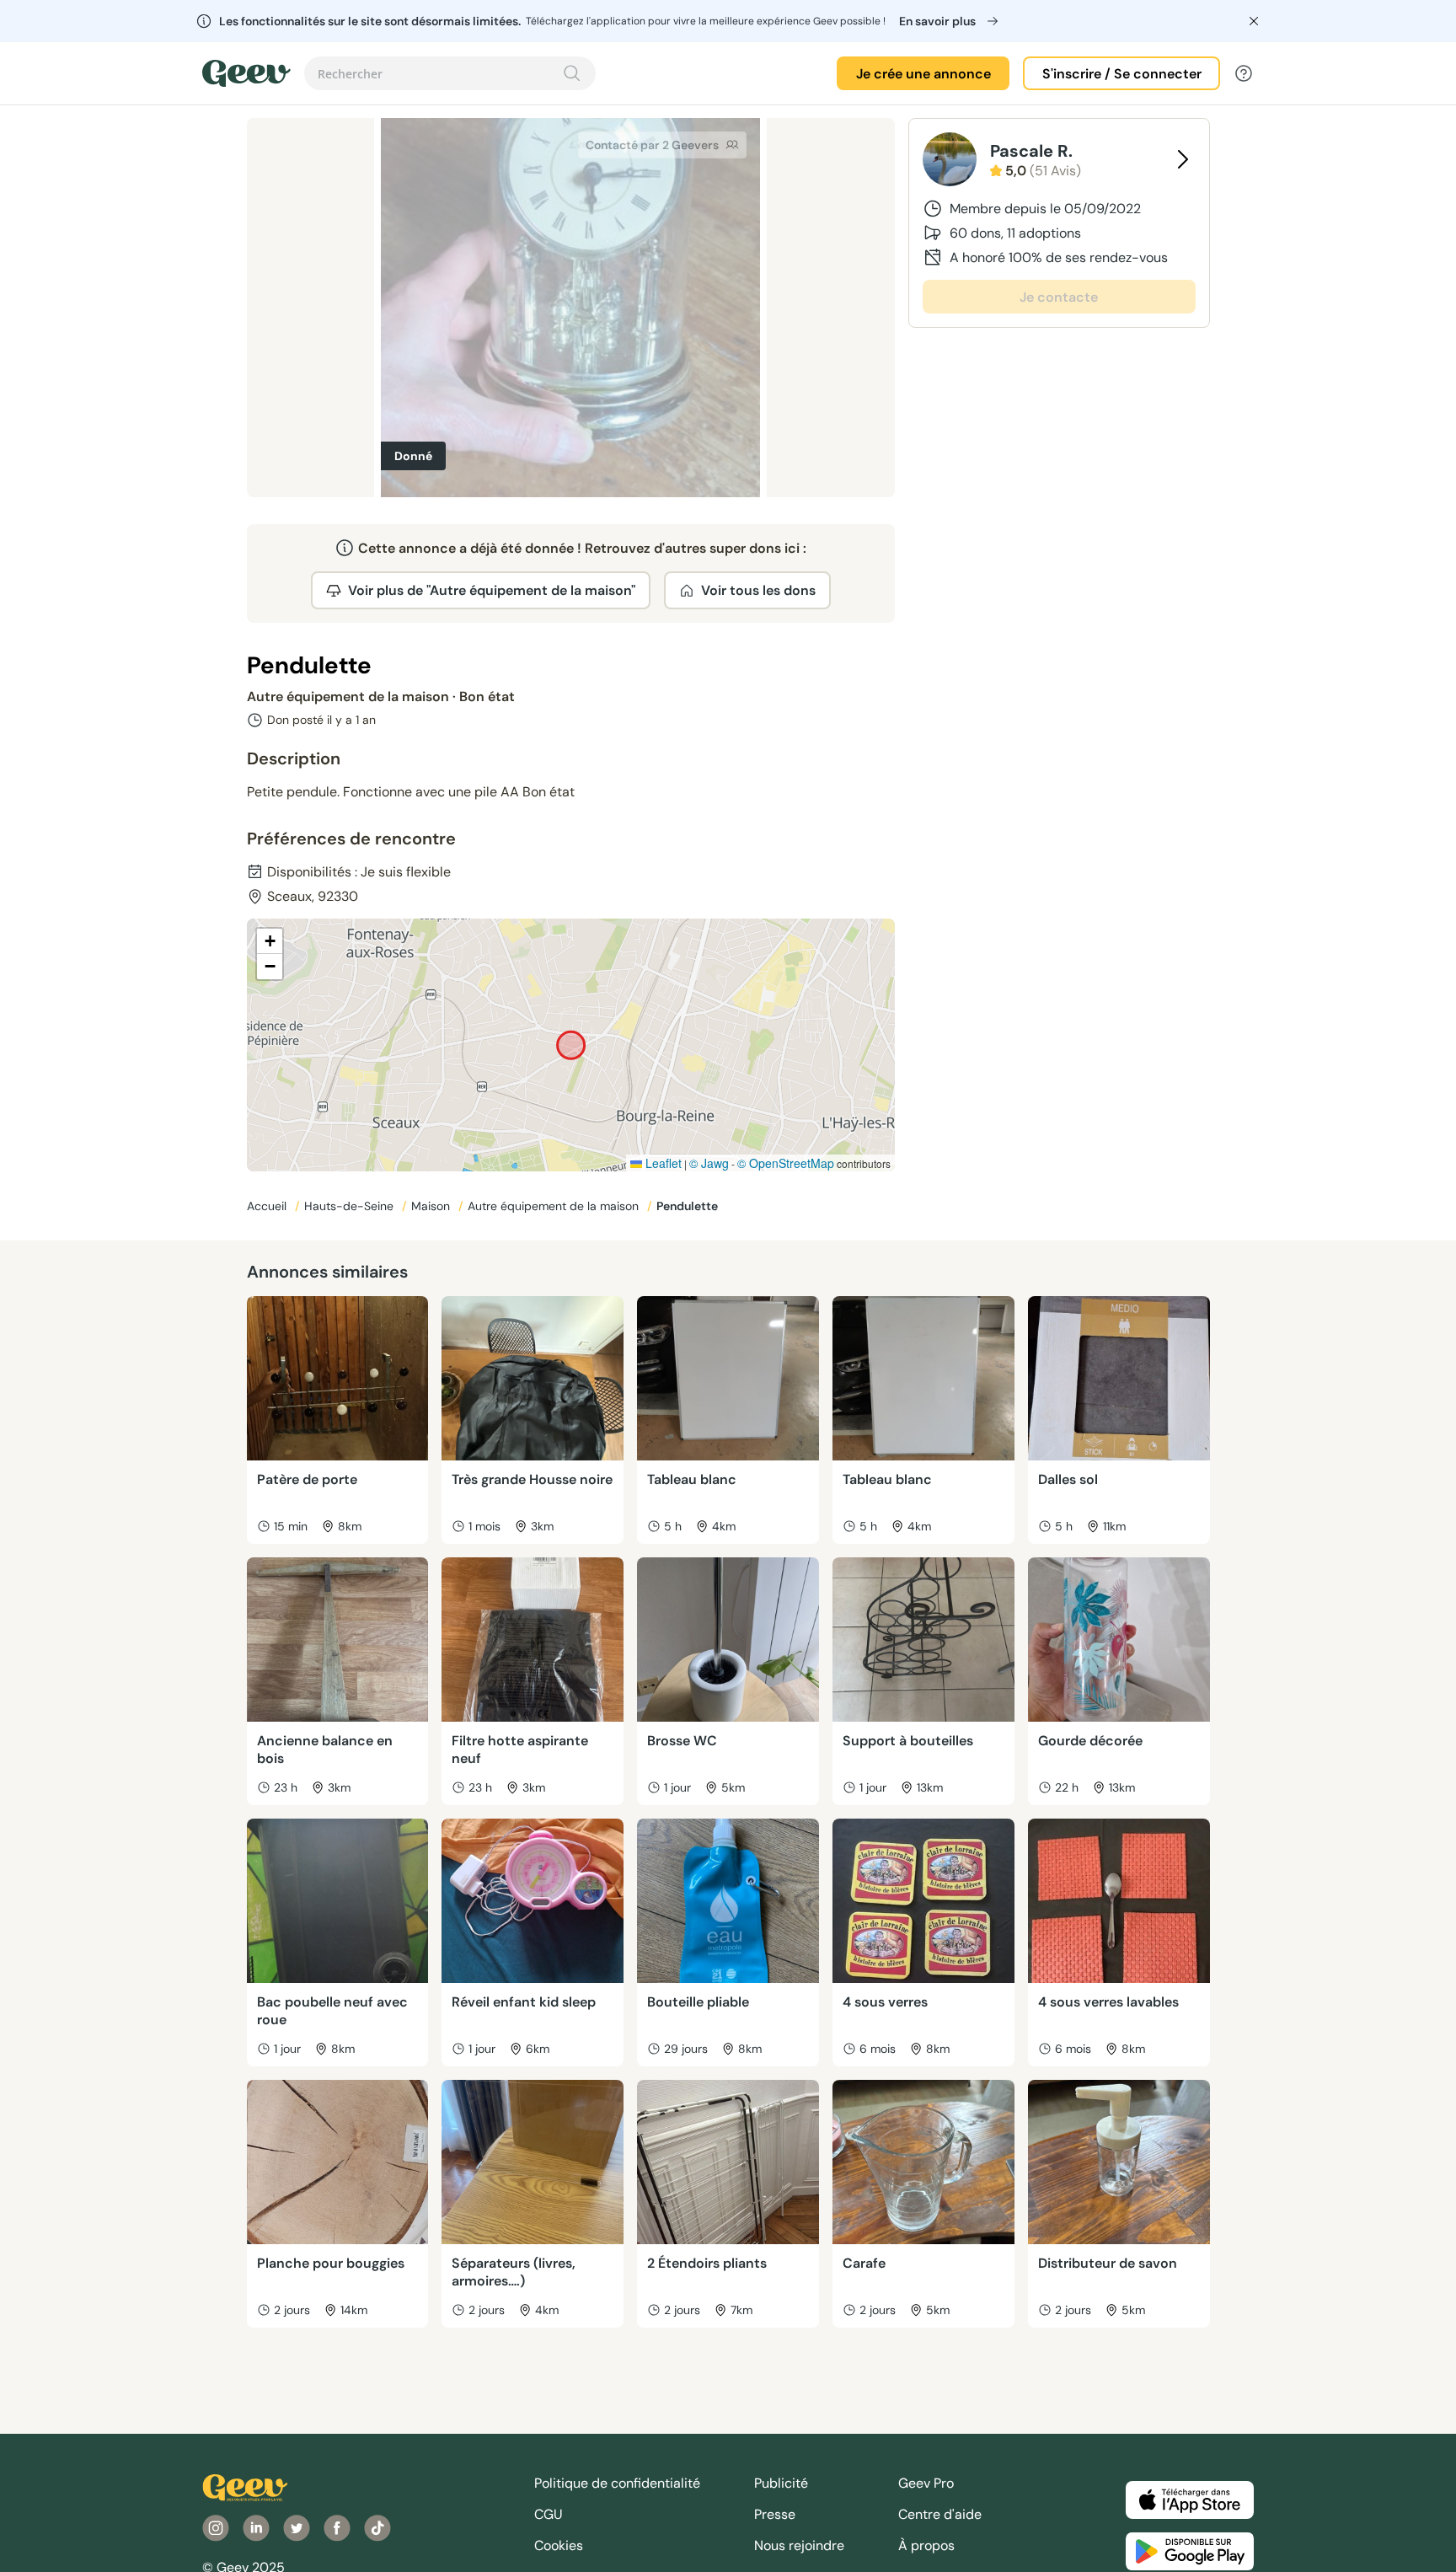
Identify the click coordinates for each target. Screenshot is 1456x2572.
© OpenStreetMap (786, 1163)
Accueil (268, 1206)
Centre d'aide (940, 2514)
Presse (775, 2514)
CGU (549, 2514)
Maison (432, 1206)
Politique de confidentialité (617, 2483)
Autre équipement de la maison (555, 1206)
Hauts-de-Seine (351, 1206)
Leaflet (662, 1163)
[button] (270, 941)
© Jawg (709, 1163)
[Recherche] (572, 73)
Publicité (781, 2483)
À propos (926, 2545)
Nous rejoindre (799, 2545)
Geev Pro (926, 2483)
